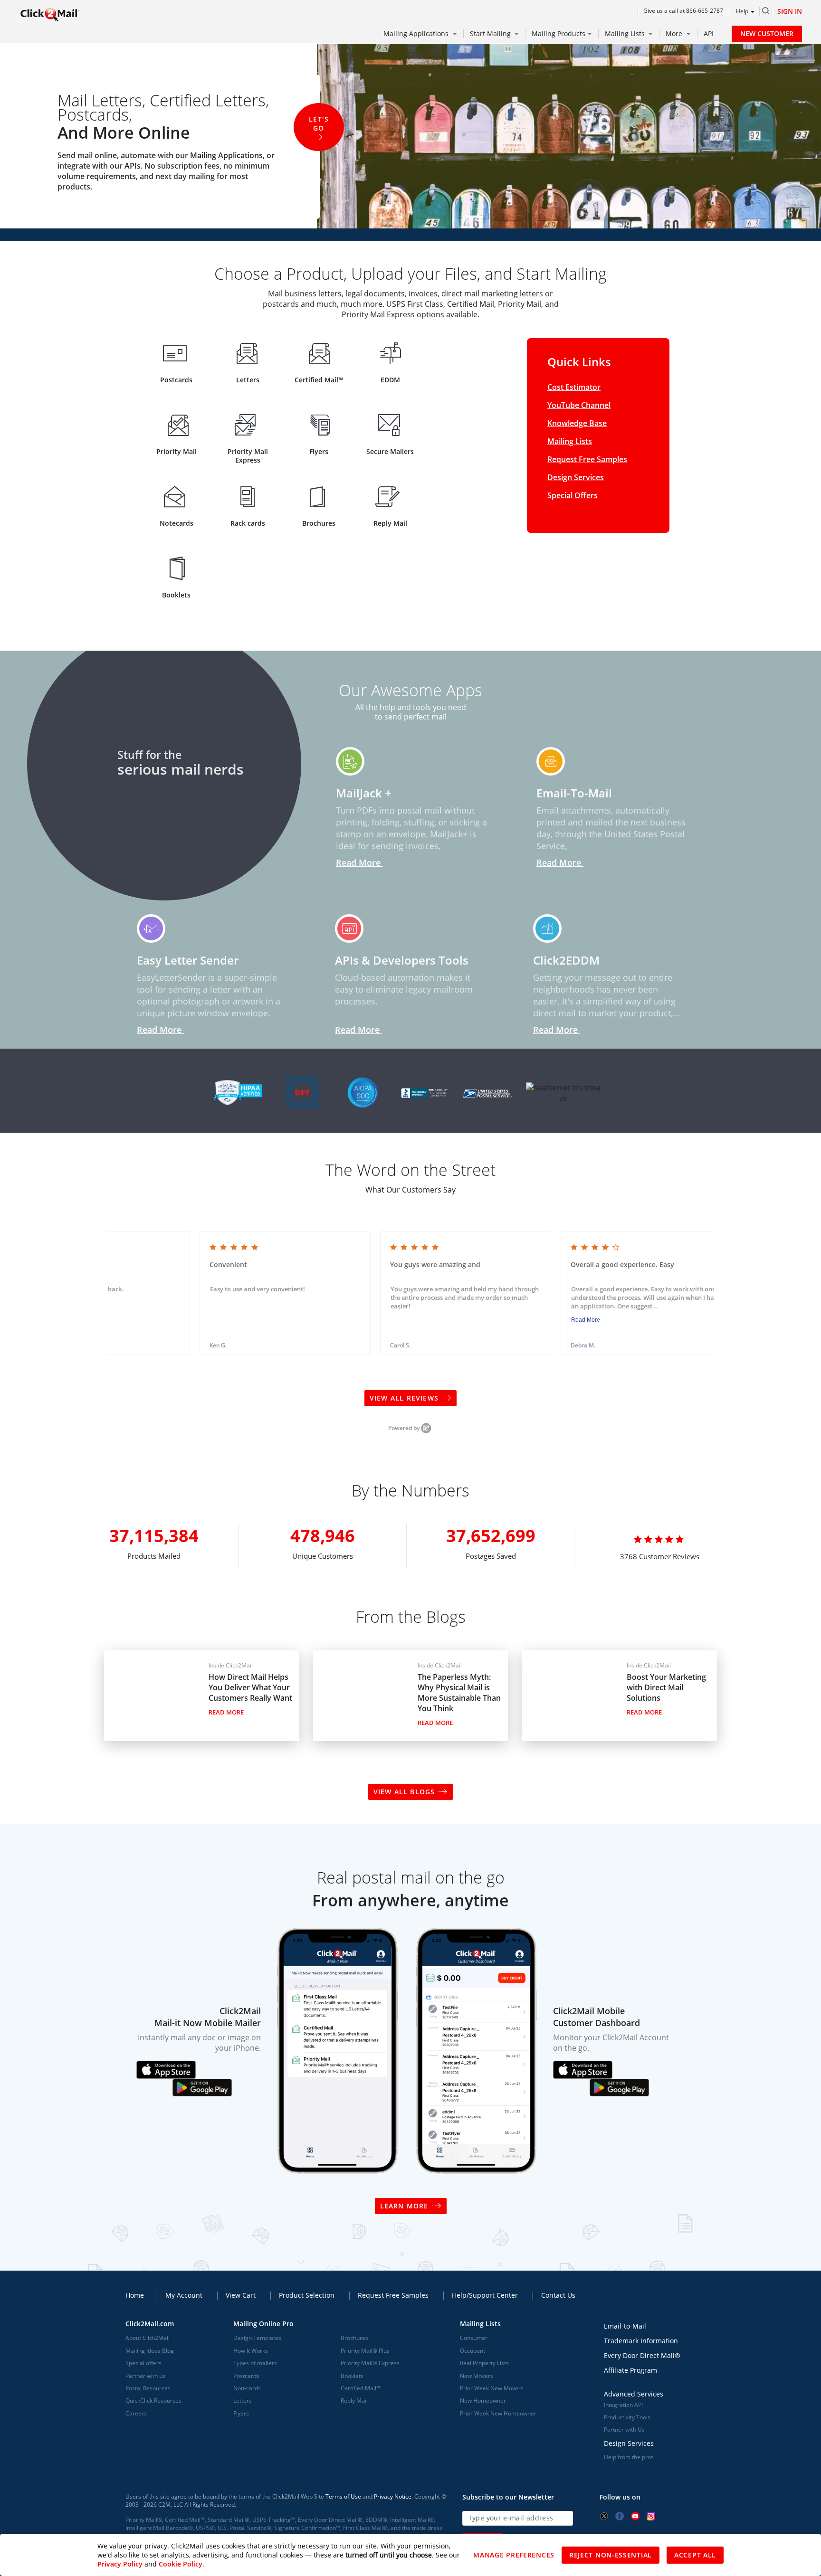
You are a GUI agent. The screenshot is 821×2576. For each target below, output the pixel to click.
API (709, 33)
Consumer (474, 2338)
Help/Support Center (485, 2295)
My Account (184, 2295)
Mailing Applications (226, 155)
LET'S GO (319, 123)
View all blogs (404, 1792)
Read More (586, 1320)
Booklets (352, 2376)
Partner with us (145, 2376)
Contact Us (558, 2295)
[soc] (363, 1090)
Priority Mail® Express (370, 2363)
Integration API (623, 2405)
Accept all (695, 2555)
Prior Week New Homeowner (498, 2413)
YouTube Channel (579, 405)
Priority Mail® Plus (365, 2351)
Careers (136, 2413)
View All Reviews (405, 1398)
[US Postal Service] (487, 1090)
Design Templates (257, 2338)
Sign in (790, 11)
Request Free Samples (587, 459)
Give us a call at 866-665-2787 (683, 11)
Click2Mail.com (150, 2324)
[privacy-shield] (300, 1090)
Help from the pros (629, 2457)
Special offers (143, 2363)
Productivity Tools (627, 2417)
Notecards (247, 2388)
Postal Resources (148, 2388)
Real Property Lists (484, 2363)
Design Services (576, 477)
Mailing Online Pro (263, 2324)
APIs (133, 166)
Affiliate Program (630, 2370)
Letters (243, 2401)
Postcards (246, 2376)
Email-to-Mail (625, 2326)
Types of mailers (255, 2363)
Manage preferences (514, 2555)
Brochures (354, 2338)
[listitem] (285, 1293)
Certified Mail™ (361, 2388)
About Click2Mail (148, 2338)
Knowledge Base (577, 423)
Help (742, 11)
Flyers (241, 2413)
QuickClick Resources (153, 2401)
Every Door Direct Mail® (642, 2355)
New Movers (477, 2376)
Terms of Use (343, 2496)
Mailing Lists (570, 441)
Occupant (473, 2351)
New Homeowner (483, 2401)
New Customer (767, 33)
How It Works (251, 2351)
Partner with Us (624, 2429)
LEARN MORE (404, 2206)
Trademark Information (641, 2341)
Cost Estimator (574, 387)
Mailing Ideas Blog (150, 2351)
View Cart (241, 2295)
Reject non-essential (611, 2555)
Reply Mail (354, 2401)
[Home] (50, 14)
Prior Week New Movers (492, 2388)
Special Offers (573, 495)
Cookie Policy (181, 2564)
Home (135, 2295)
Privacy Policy (120, 2564)
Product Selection (307, 2295)
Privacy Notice (393, 2496)
